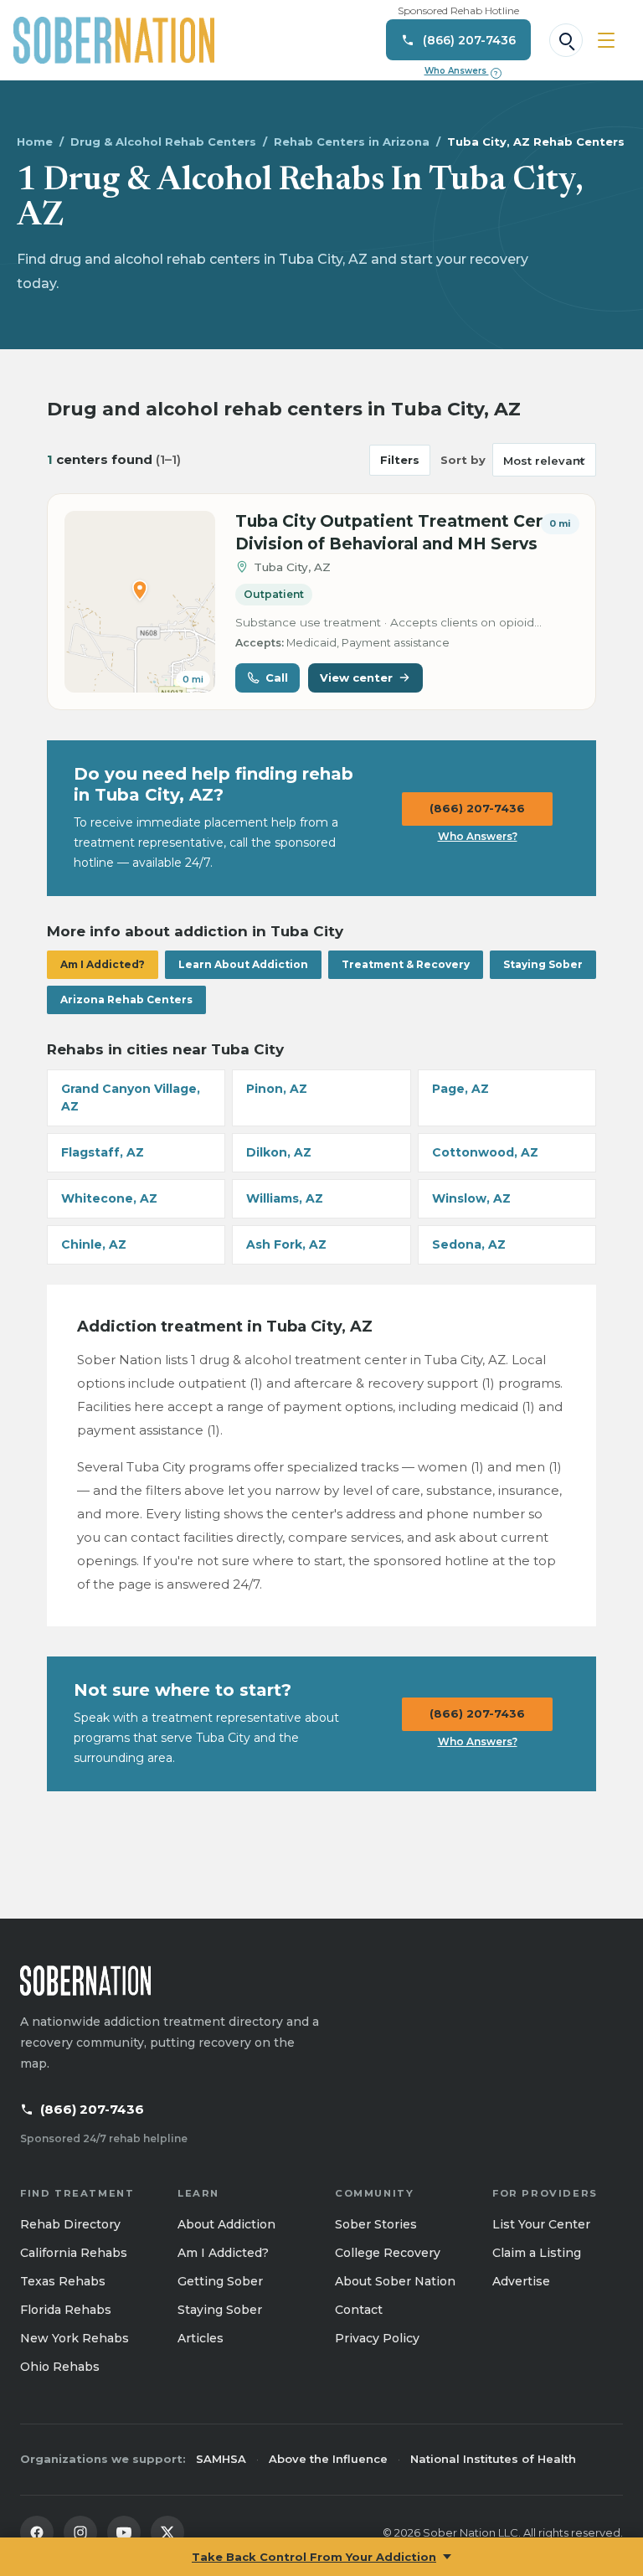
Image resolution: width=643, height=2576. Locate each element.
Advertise (521, 2281)
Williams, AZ (285, 1198)
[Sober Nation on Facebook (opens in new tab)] (37, 2532)
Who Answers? (478, 836)
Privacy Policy (377, 2338)
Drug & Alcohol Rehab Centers (163, 142)
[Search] (566, 40)
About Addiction (226, 2224)
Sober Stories (376, 2224)
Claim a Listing (537, 2253)
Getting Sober (220, 2281)
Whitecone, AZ (109, 1198)
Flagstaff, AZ (103, 1152)
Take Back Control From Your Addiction (314, 2557)
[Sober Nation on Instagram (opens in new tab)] (80, 2532)
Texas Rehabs (63, 2281)
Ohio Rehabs (60, 2367)
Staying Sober (543, 964)
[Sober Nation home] (114, 40)
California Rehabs (74, 2253)
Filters (400, 460)
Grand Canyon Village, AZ (131, 1097)
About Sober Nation (395, 2281)
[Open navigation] (606, 40)
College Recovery (388, 2253)
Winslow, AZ (471, 1198)
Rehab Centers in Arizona (352, 142)
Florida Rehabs (66, 2310)
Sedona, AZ (469, 1244)
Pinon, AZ (277, 1089)
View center (356, 677)
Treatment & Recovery (406, 964)
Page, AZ (460, 1089)
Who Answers (461, 71)
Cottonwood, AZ (485, 1152)
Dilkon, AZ (279, 1152)
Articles (201, 2338)
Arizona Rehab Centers (126, 999)
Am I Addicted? (103, 964)
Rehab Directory (70, 2224)
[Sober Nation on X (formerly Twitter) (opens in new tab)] (167, 2532)
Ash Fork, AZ (286, 1244)
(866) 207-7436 (477, 808)
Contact (359, 2310)
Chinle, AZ (94, 1244)
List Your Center (541, 2224)
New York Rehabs (75, 2338)
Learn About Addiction (243, 964)
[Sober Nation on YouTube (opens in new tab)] (124, 2532)
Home (35, 142)
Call (277, 677)
